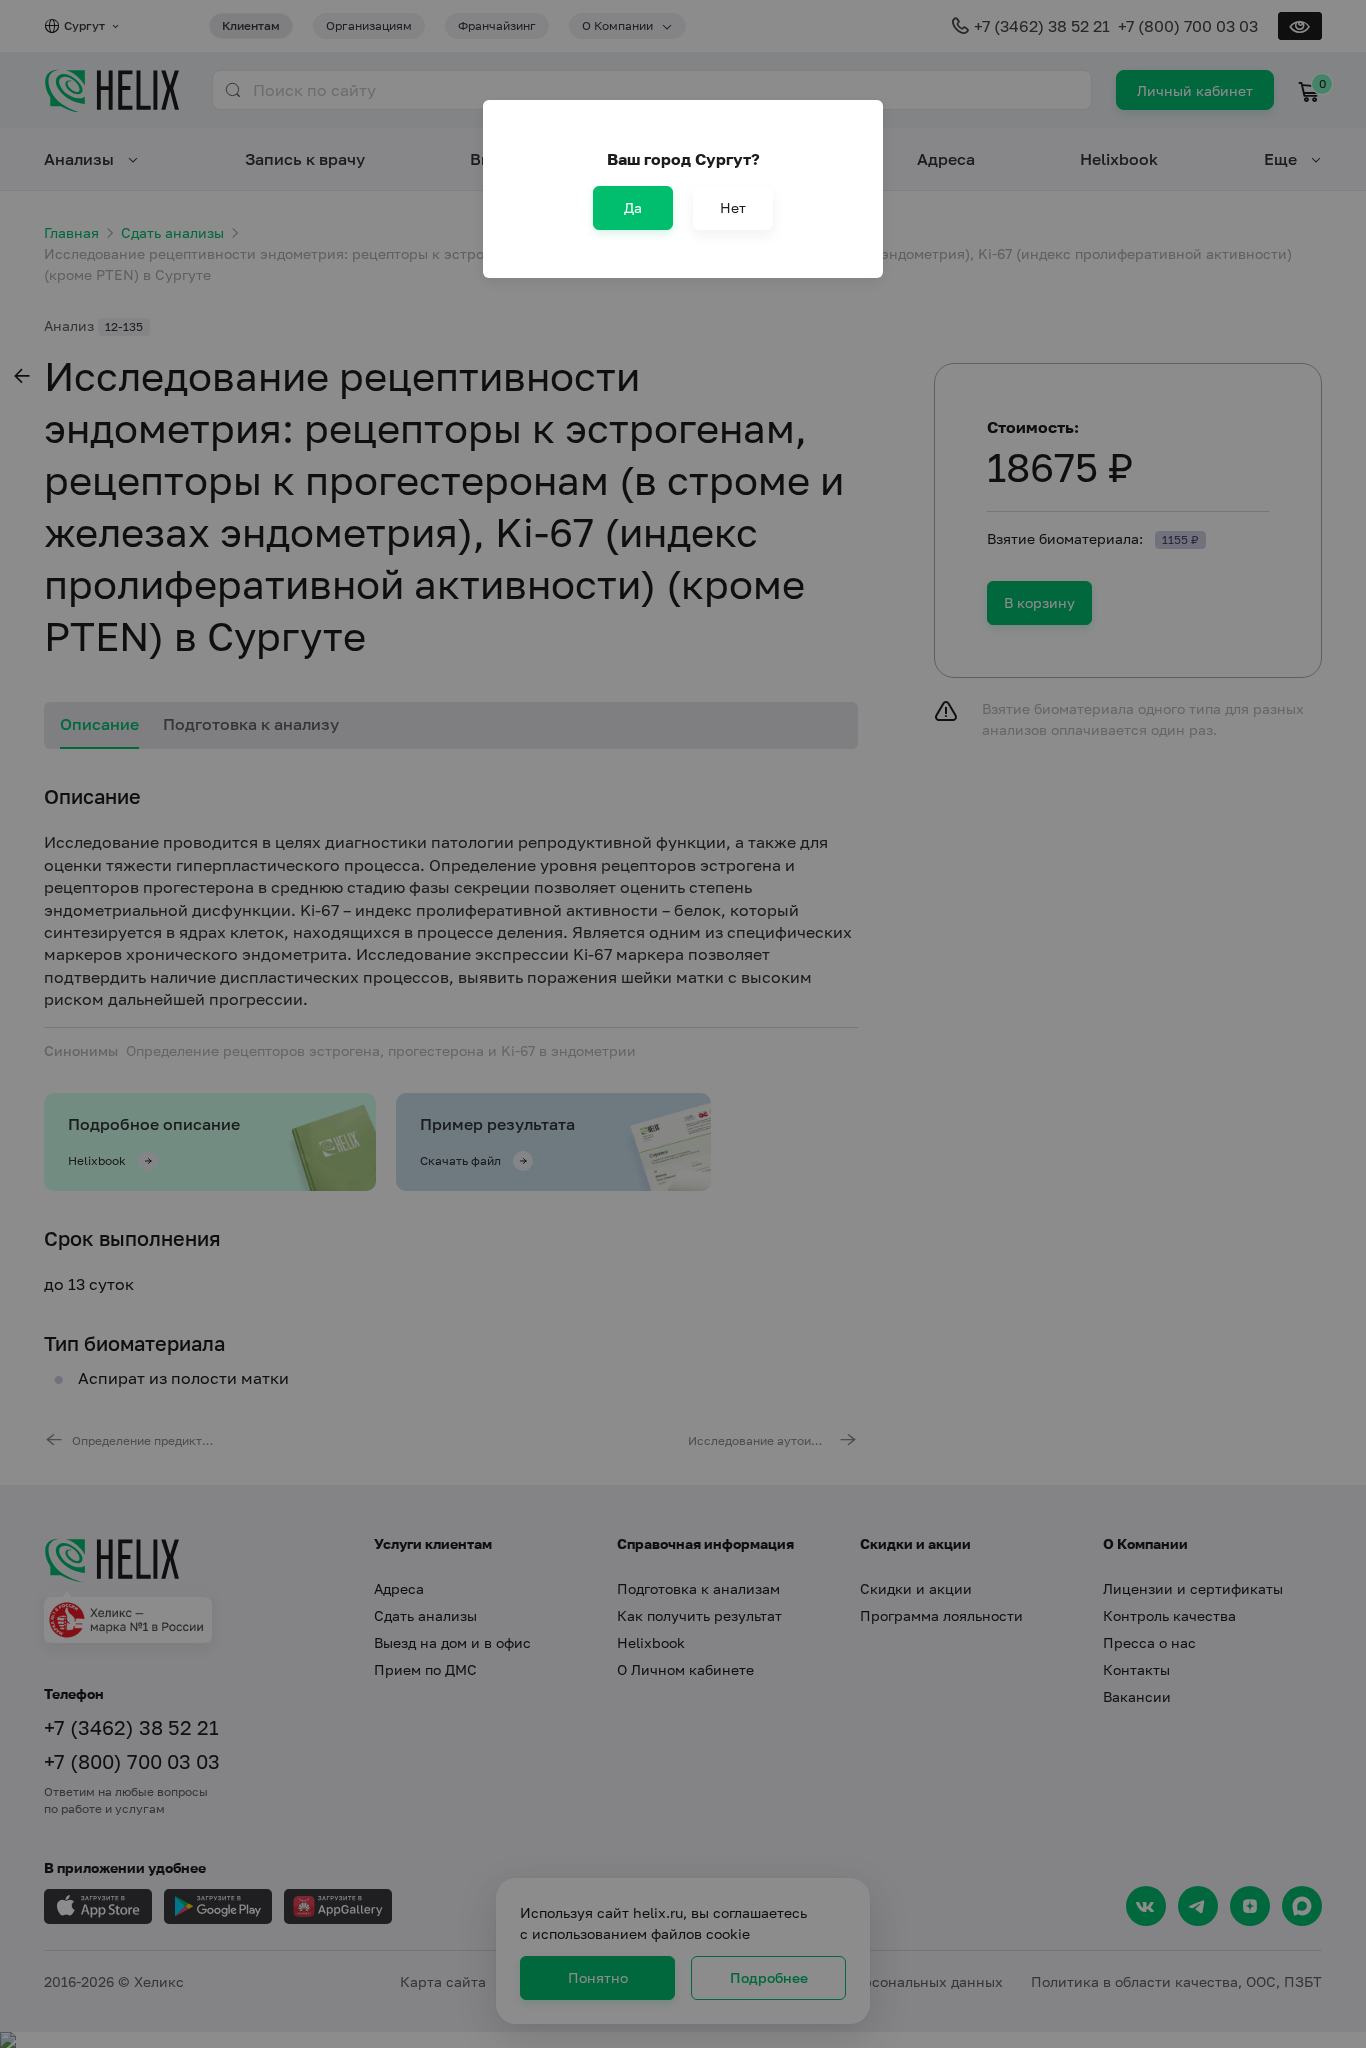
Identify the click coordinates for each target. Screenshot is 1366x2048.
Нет (733, 207)
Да (633, 207)
